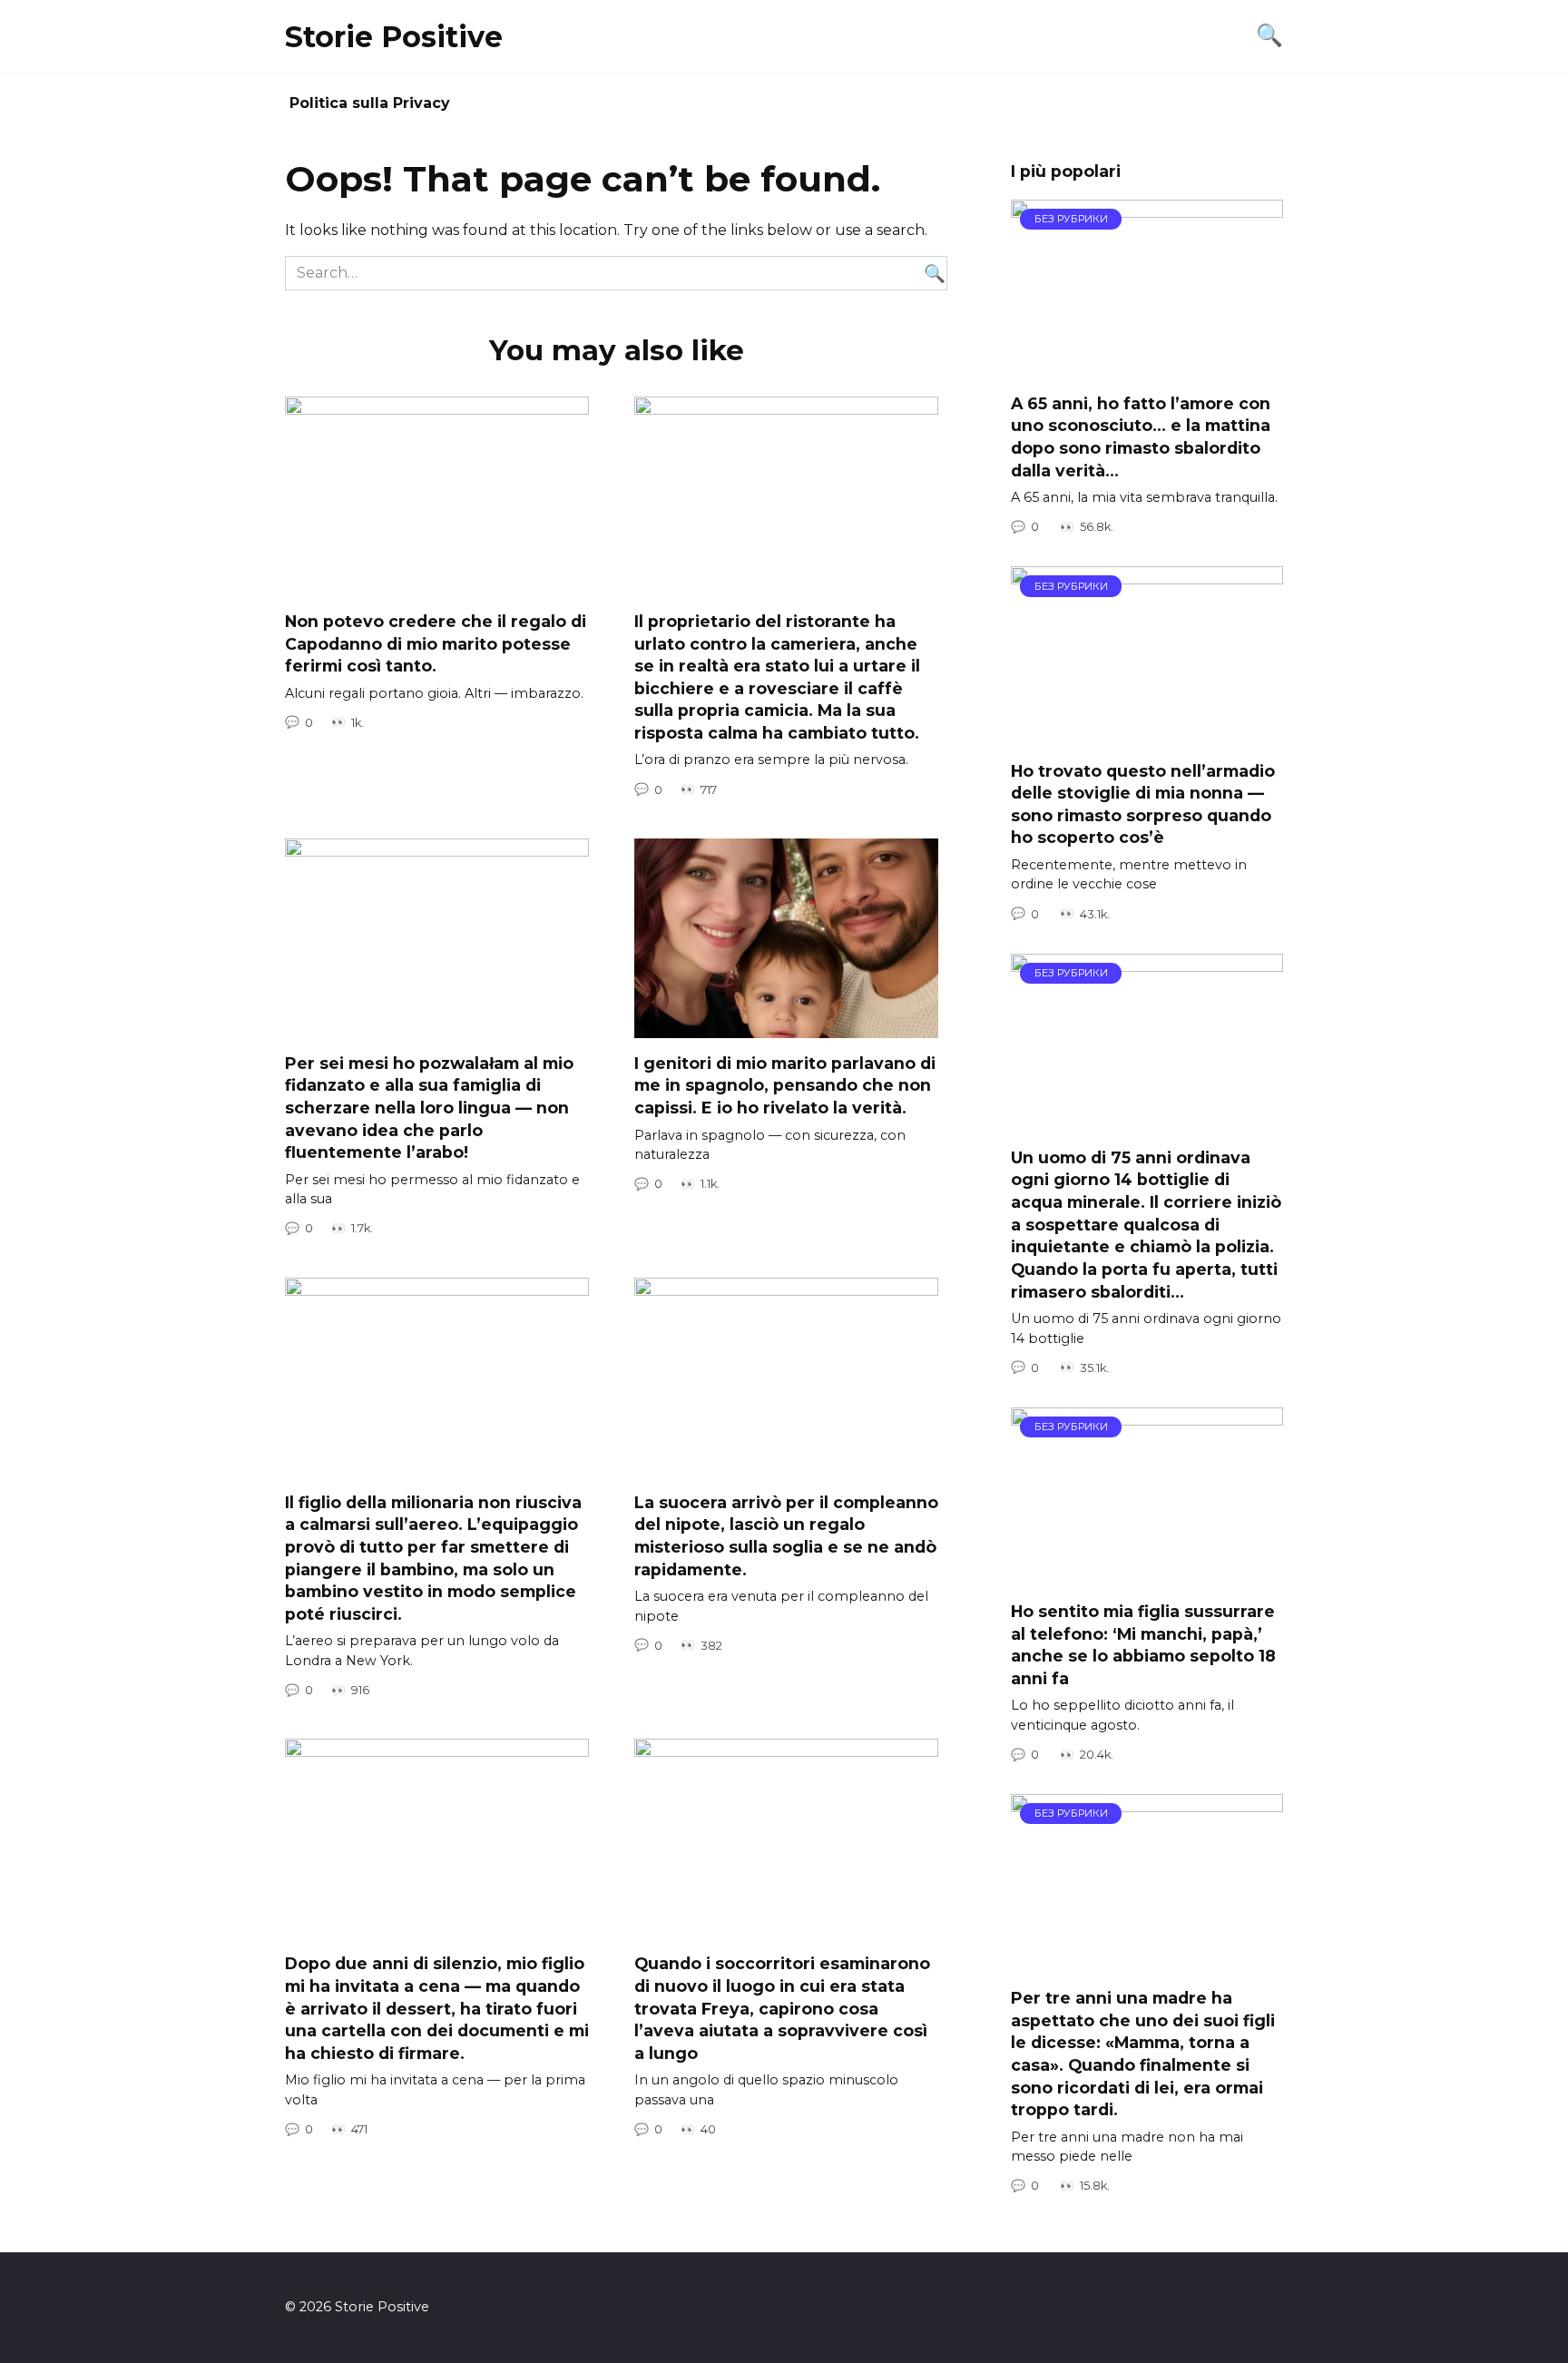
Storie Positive (394, 37)
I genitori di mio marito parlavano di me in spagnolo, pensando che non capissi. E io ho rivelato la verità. (785, 1085)
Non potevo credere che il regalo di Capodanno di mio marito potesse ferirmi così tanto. (436, 643)
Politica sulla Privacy (370, 103)
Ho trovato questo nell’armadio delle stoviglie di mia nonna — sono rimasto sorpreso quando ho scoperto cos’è (1143, 804)
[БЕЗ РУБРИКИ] (1147, 367)
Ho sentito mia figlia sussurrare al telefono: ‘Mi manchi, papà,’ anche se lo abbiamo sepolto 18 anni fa (1143, 1645)
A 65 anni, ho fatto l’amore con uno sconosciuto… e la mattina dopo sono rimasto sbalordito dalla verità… (1141, 437)
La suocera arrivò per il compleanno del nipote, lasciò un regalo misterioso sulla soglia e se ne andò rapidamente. (786, 1536)
